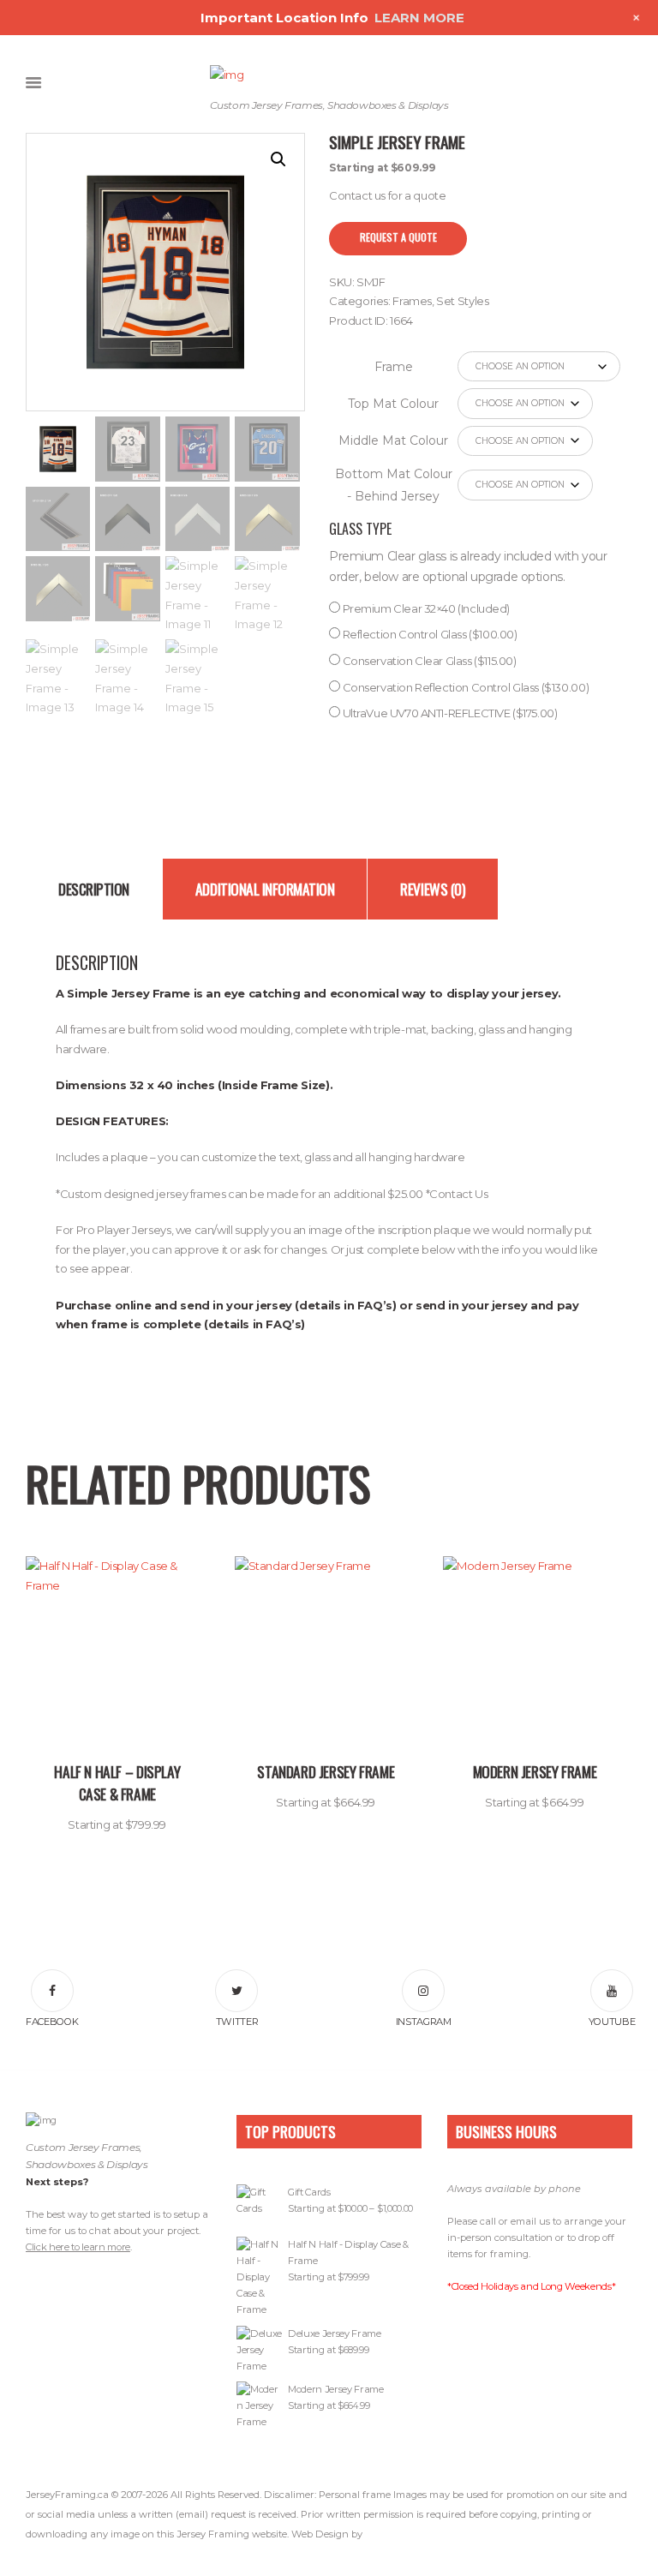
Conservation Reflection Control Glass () (464, 687)
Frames (412, 301)
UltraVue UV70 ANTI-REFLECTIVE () (449, 713)
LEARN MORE (419, 18)
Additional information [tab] (265, 889)
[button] (278, 159)
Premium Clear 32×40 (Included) (425, 608)
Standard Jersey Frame (326, 1771)
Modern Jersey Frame (535, 1771)
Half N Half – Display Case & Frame (117, 1782)
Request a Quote (398, 237)
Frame (394, 367)
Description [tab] (94, 889)
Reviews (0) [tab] (433, 889)
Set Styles (462, 301)
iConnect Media (399, 2534)
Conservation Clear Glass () (428, 661)
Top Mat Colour (393, 404)
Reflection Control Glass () (429, 634)
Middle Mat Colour (393, 440)
